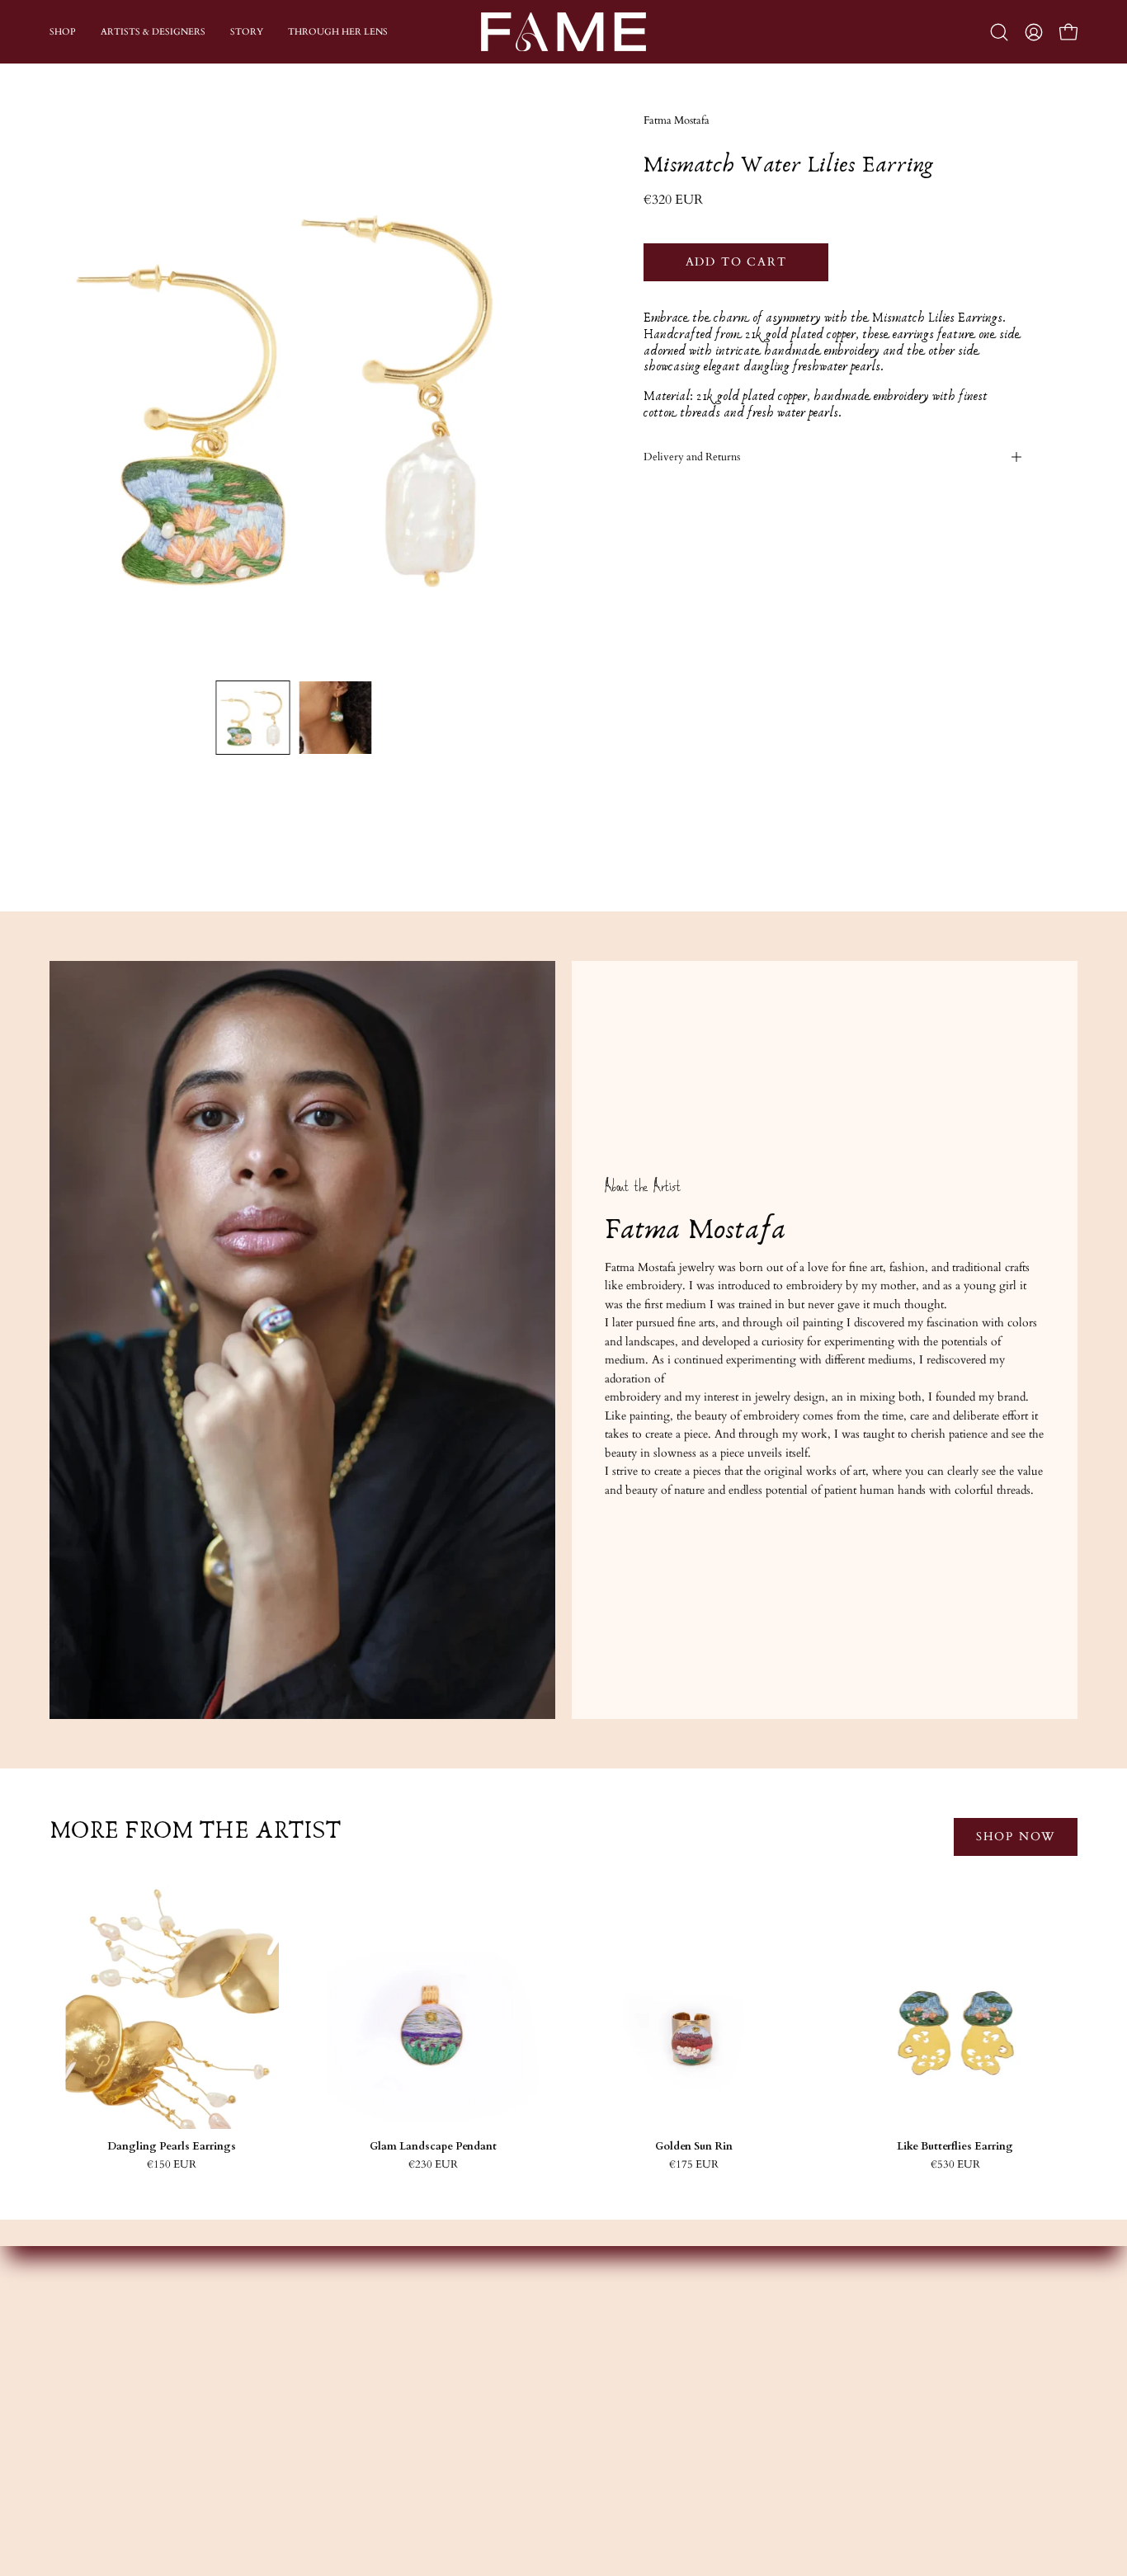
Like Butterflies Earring (955, 2147)
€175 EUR (694, 2165)
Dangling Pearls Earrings (172, 2147)
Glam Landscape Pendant (433, 2147)
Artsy (593, 2448)
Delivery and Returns (692, 457)
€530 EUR (955, 2165)
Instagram (604, 2350)
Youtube (601, 2399)
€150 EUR (172, 2165)
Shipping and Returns (845, 2399)
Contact (811, 2350)
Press (380, 2448)
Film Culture (400, 2423)
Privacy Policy (827, 2448)
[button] (999, 32)
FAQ (804, 2374)
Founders (391, 2350)
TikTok (600, 2423)
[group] (563, 2027)
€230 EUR (433, 2165)
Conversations (403, 2399)
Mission (387, 2374)
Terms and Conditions (847, 2423)
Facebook (604, 2374)
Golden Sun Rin (694, 2147)
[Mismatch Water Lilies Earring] (253, 718)
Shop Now (1016, 1837)
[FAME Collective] (563, 32)
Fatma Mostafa (677, 121)
